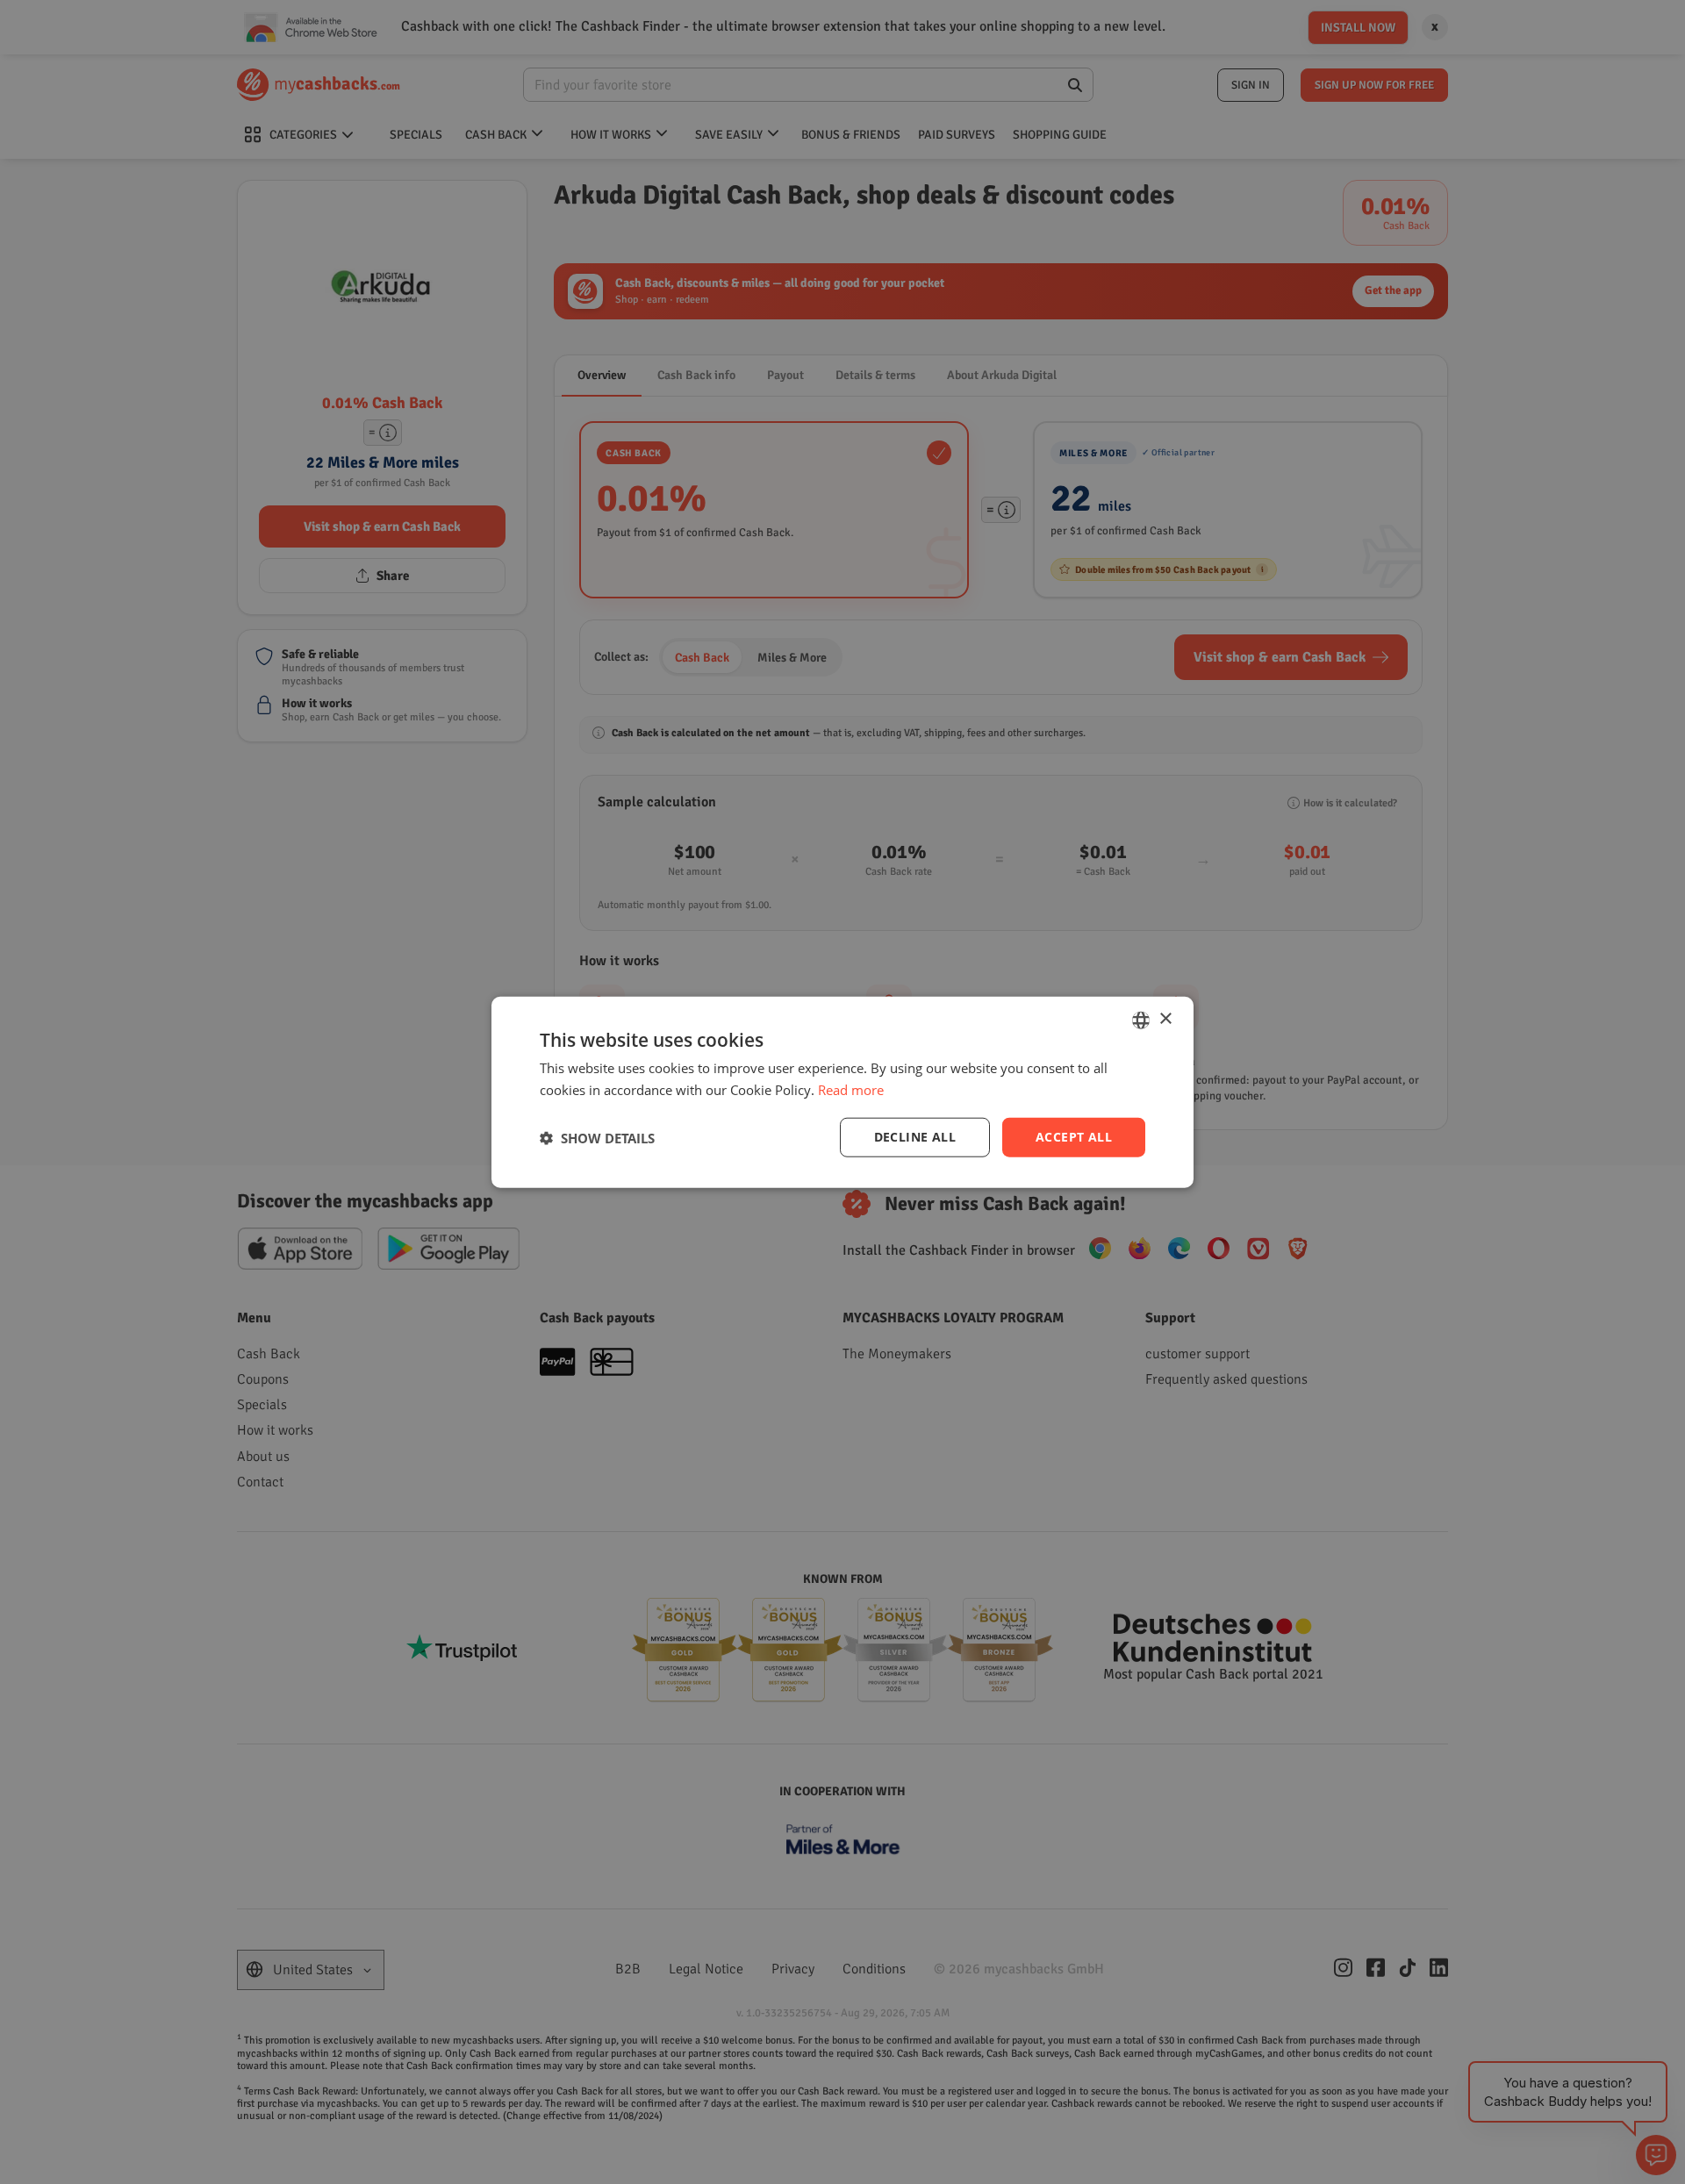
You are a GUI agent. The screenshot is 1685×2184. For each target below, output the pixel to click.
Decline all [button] (915, 1137)
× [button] (1165, 1019)
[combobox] (1141, 1020)
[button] (597, 1137)
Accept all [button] (1074, 1137)
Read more (851, 1089)
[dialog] (842, 1092)
